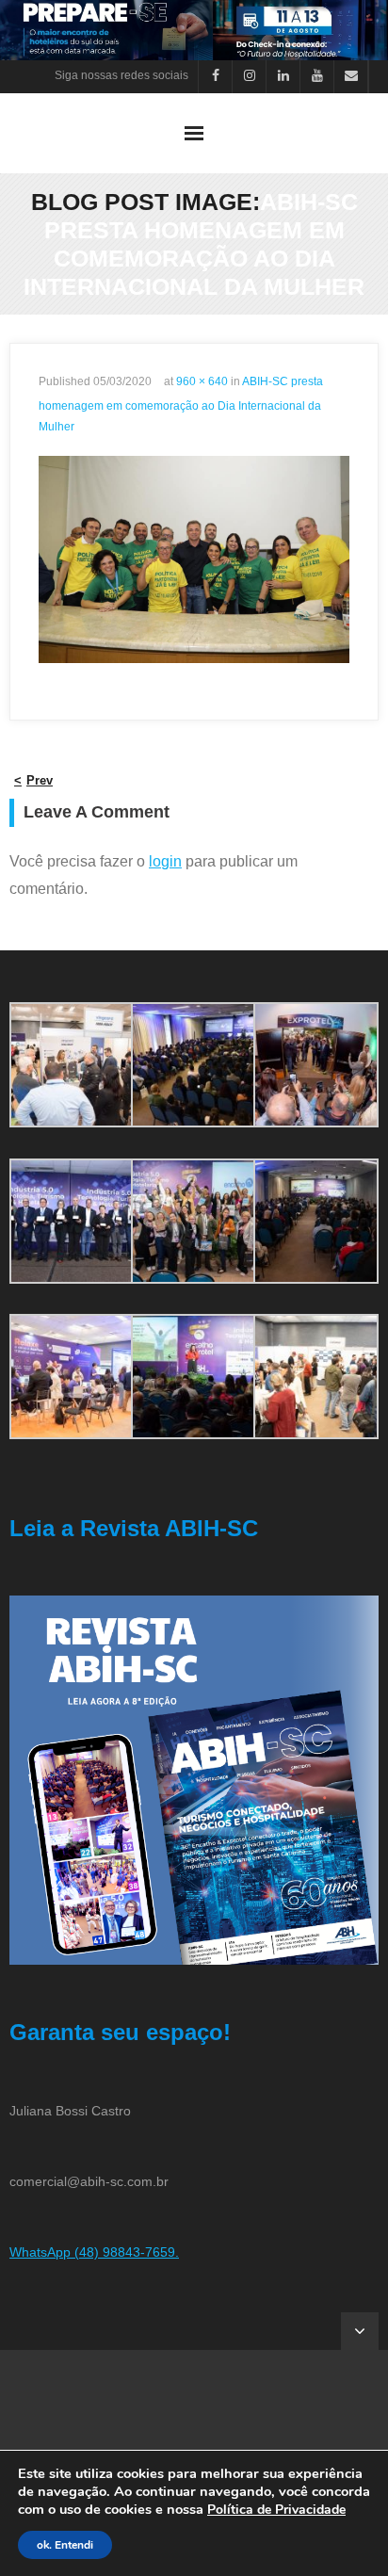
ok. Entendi (65, 2545)
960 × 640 (202, 381)
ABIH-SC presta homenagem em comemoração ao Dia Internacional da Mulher (181, 404)
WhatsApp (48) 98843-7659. (94, 2252)
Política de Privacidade (276, 2510)
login (165, 861)
